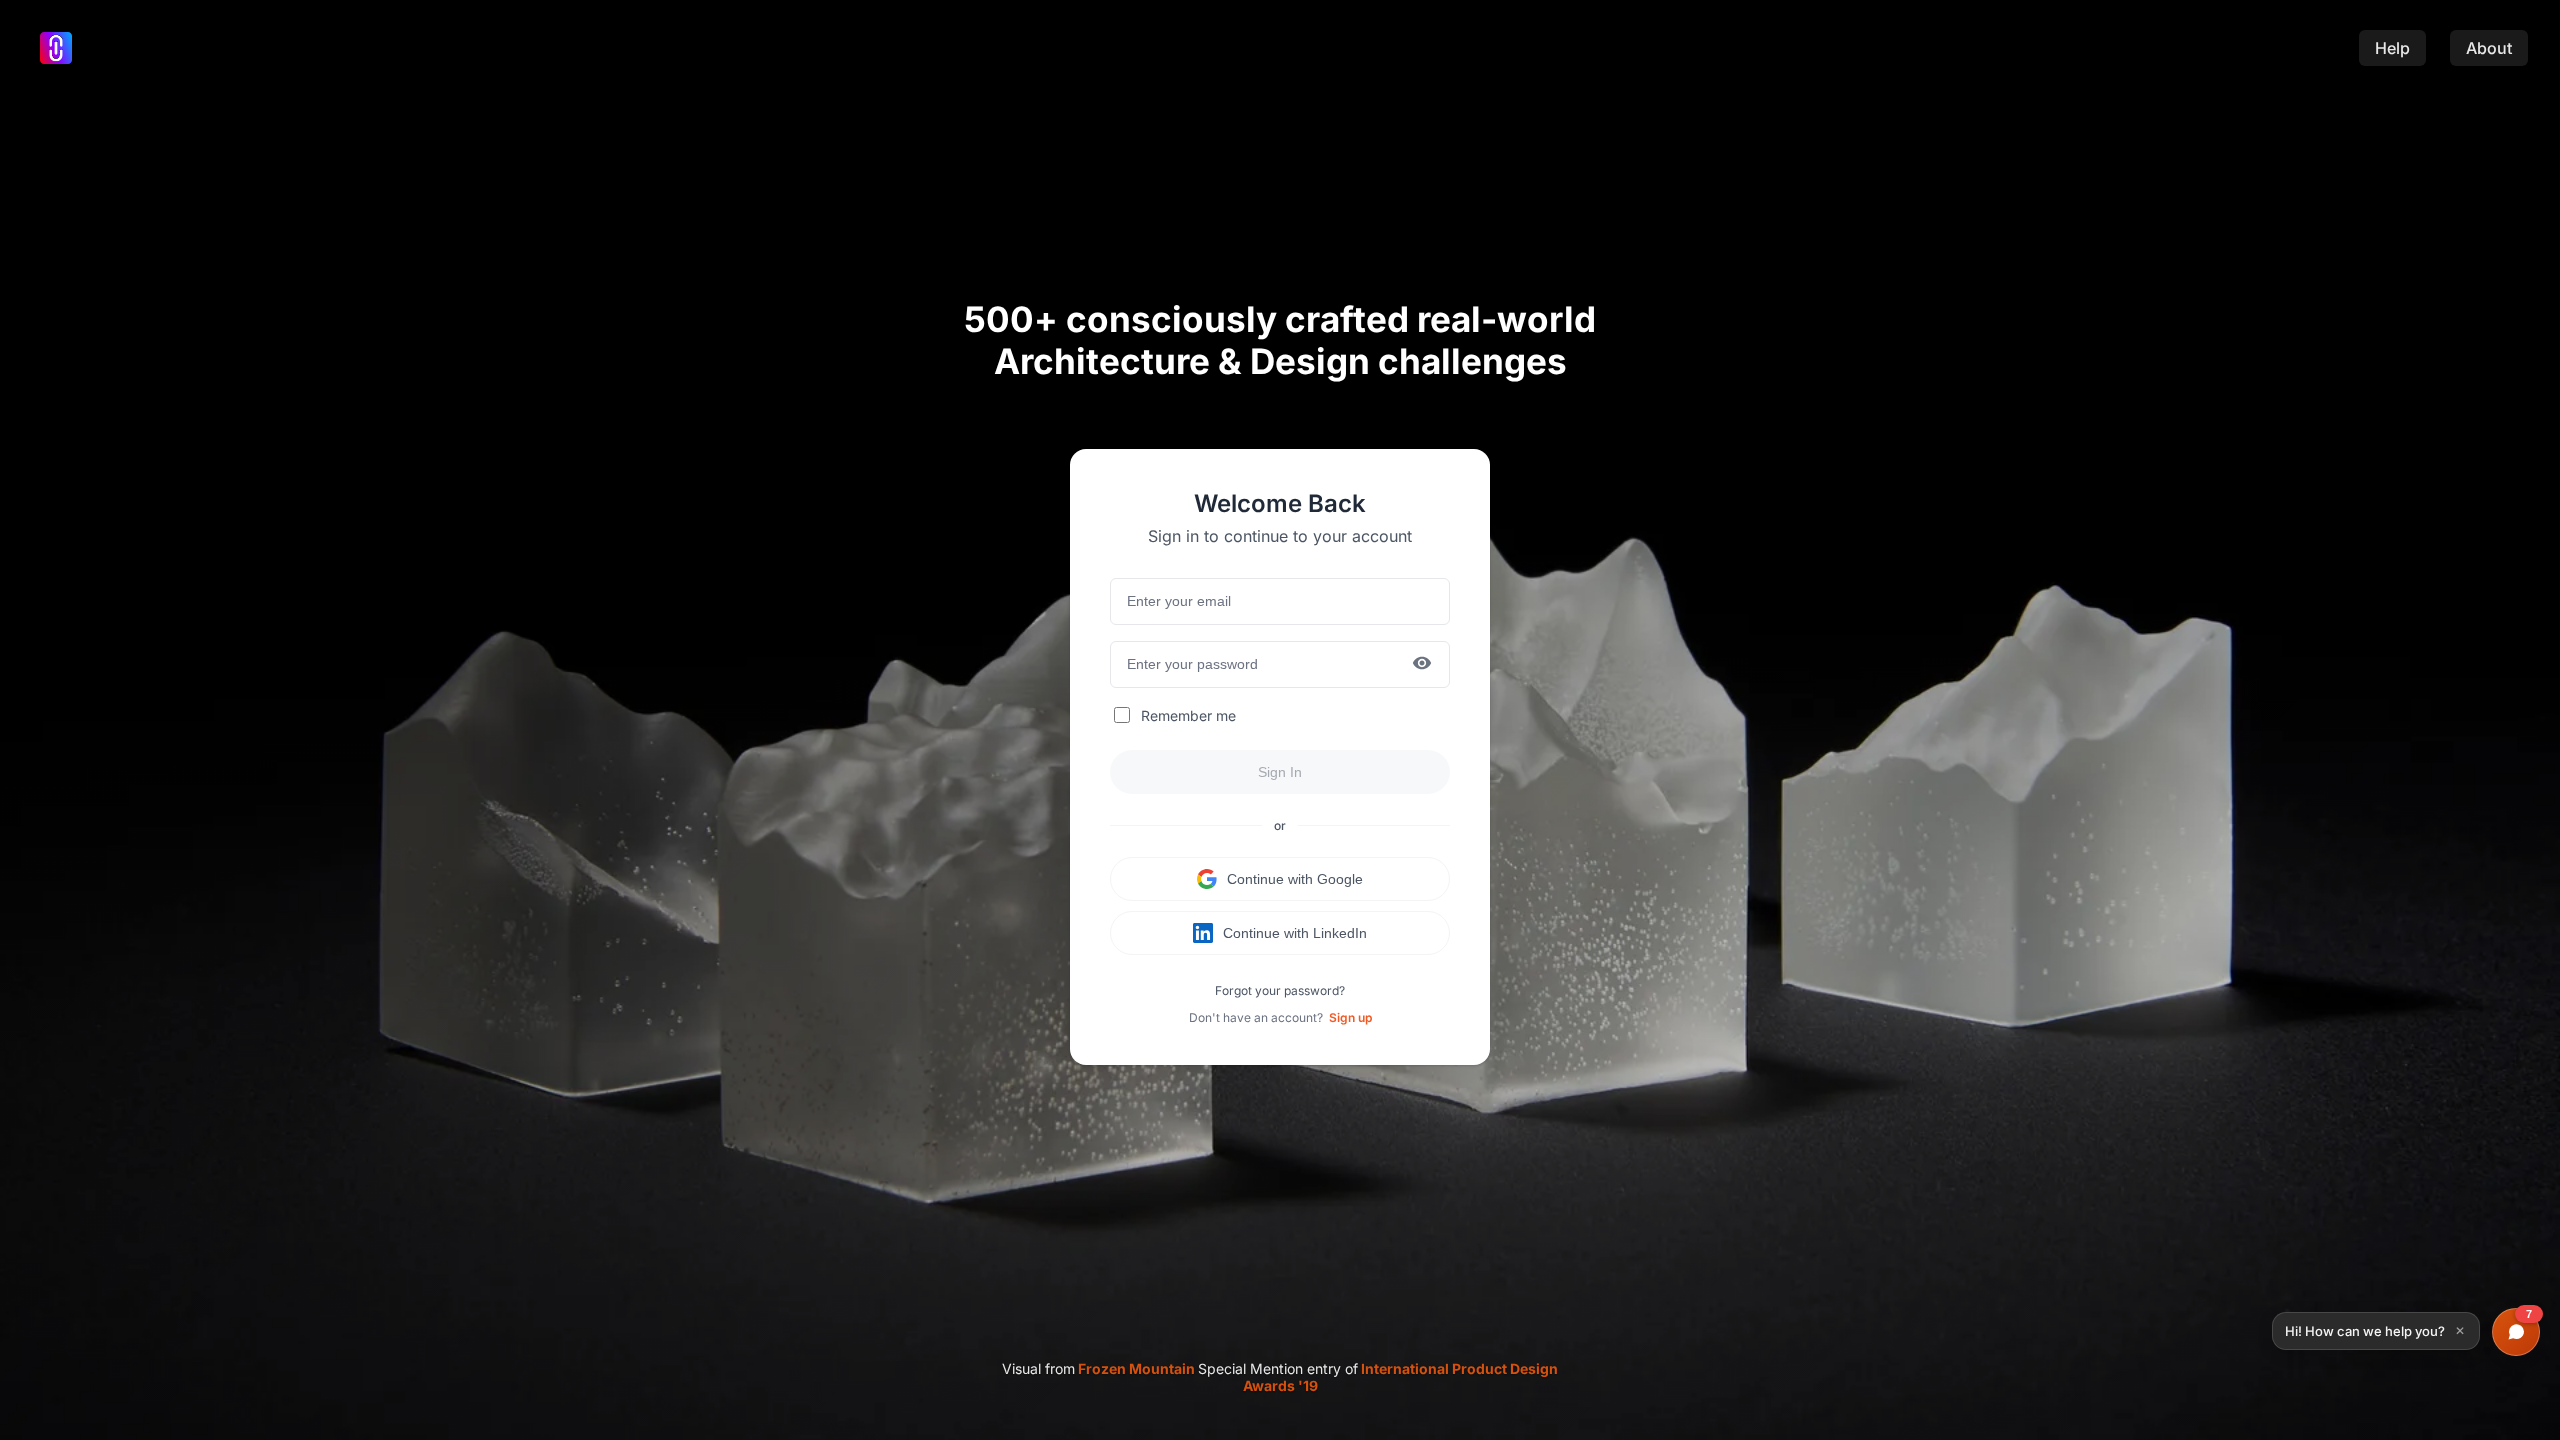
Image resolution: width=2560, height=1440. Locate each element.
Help (2392, 48)
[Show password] (1422, 664)
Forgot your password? (1280, 990)
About (2489, 48)
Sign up (1350, 1017)
